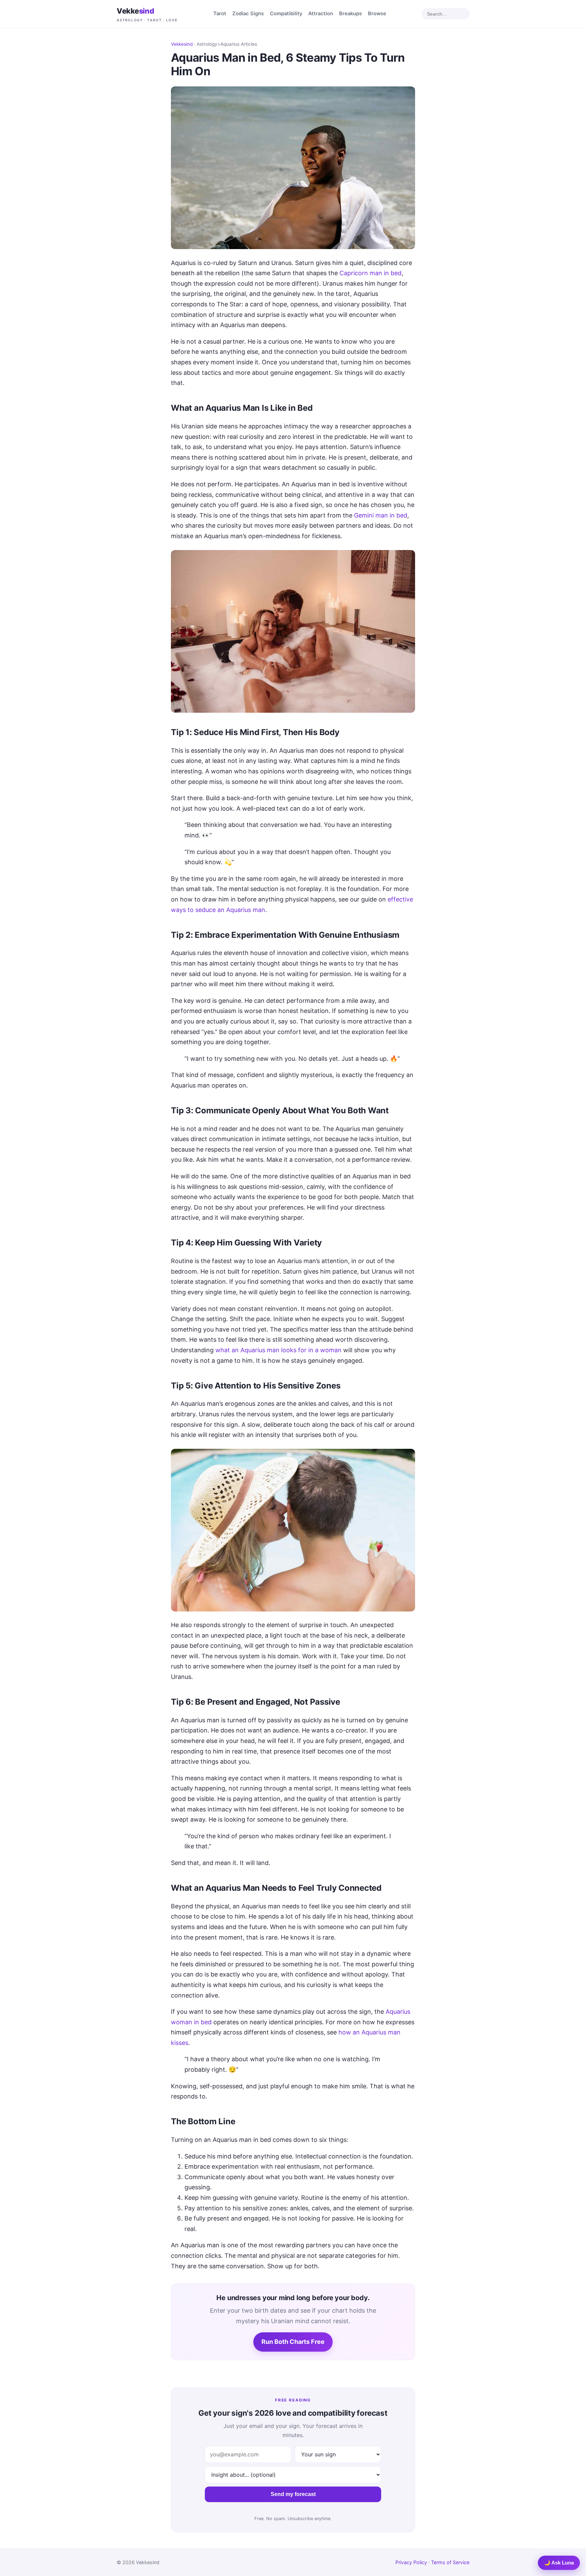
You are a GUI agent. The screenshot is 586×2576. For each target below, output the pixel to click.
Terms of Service (450, 2562)
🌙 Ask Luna (559, 2563)
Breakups (350, 14)
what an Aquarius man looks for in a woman (278, 1350)
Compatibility (286, 14)
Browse (377, 14)
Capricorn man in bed (370, 273)
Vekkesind (182, 44)
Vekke (147, 14)
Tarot (220, 14)
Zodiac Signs (248, 14)
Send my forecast (293, 2494)
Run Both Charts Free (293, 2342)
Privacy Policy (411, 2562)
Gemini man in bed (381, 515)
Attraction (321, 14)
